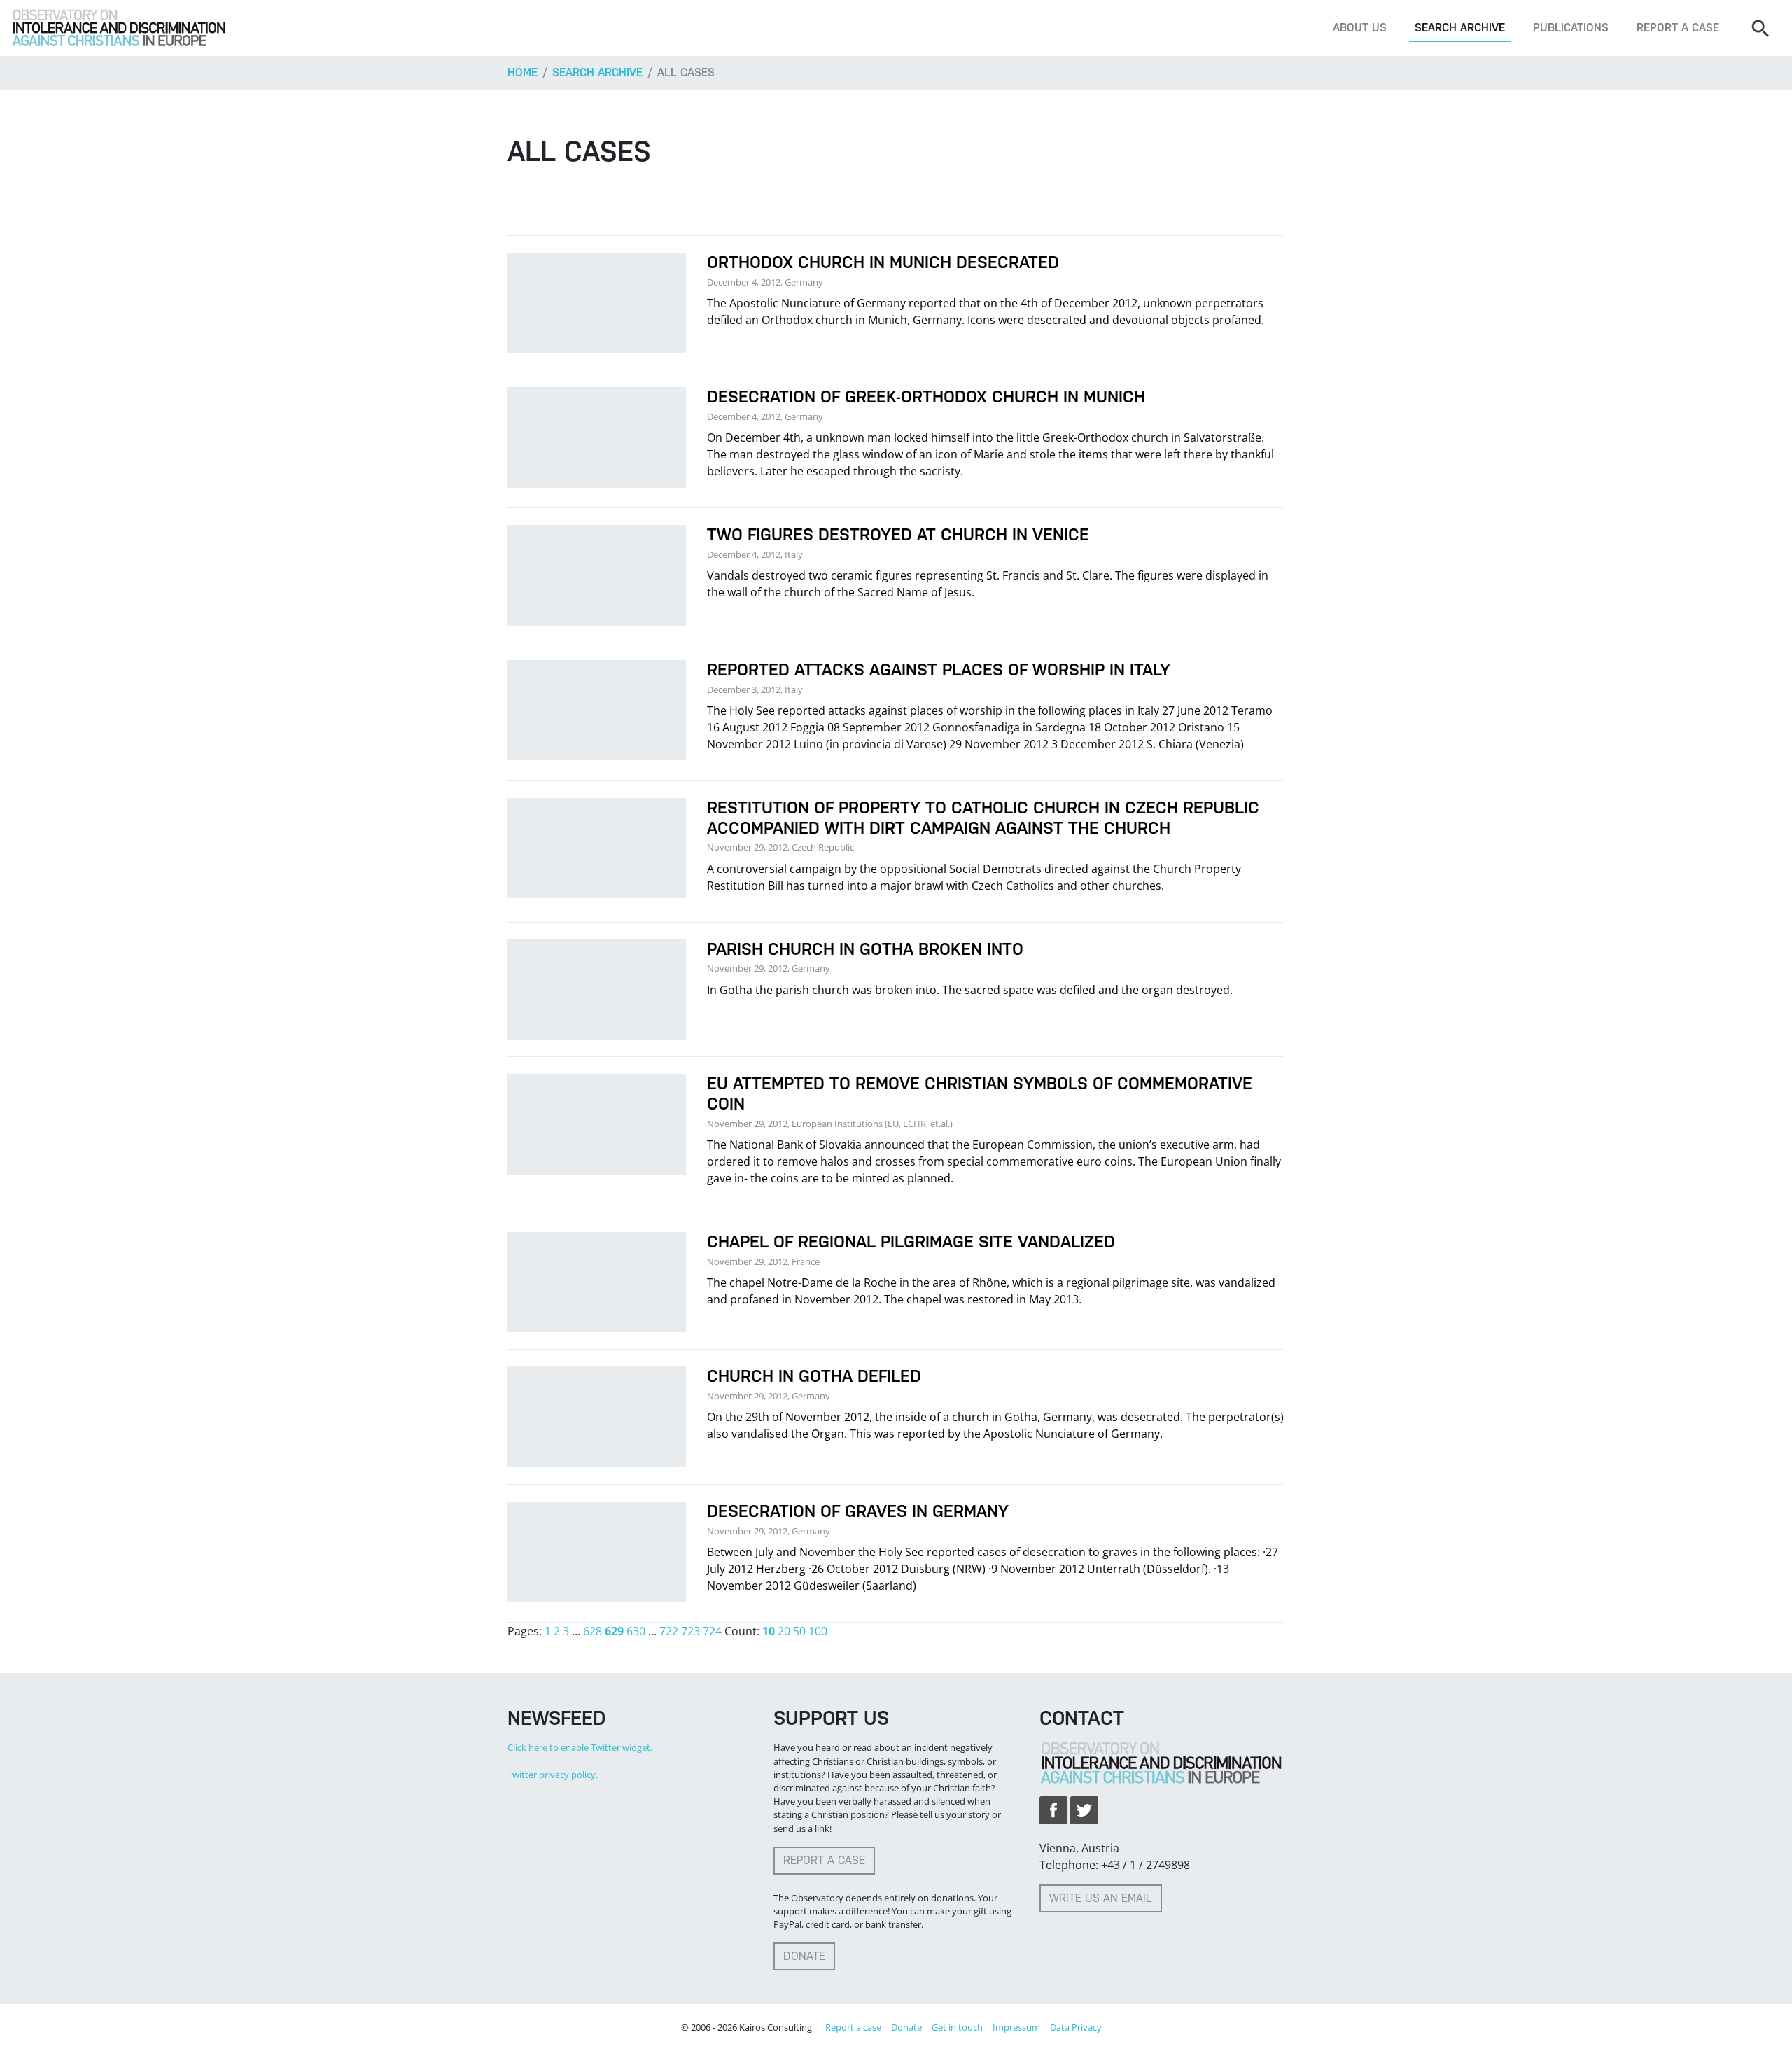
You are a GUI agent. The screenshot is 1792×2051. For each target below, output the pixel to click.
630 (636, 1631)
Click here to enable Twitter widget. (580, 1747)
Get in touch (957, 2027)
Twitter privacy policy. (553, 1774)
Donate (804, 1956)
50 (799, 1631)
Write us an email (1101, 1898)
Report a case (1678, 28)
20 (784, 1631)
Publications (1571, 28)
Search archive (1460, 28)
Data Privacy (1076, 2027)
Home (523, 72)
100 (818, 1631)
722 (669, 1631)
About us (1360, 28)
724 (712, 1631)
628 (593, 1631)
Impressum (1016, 2027)
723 (691, 1631)
